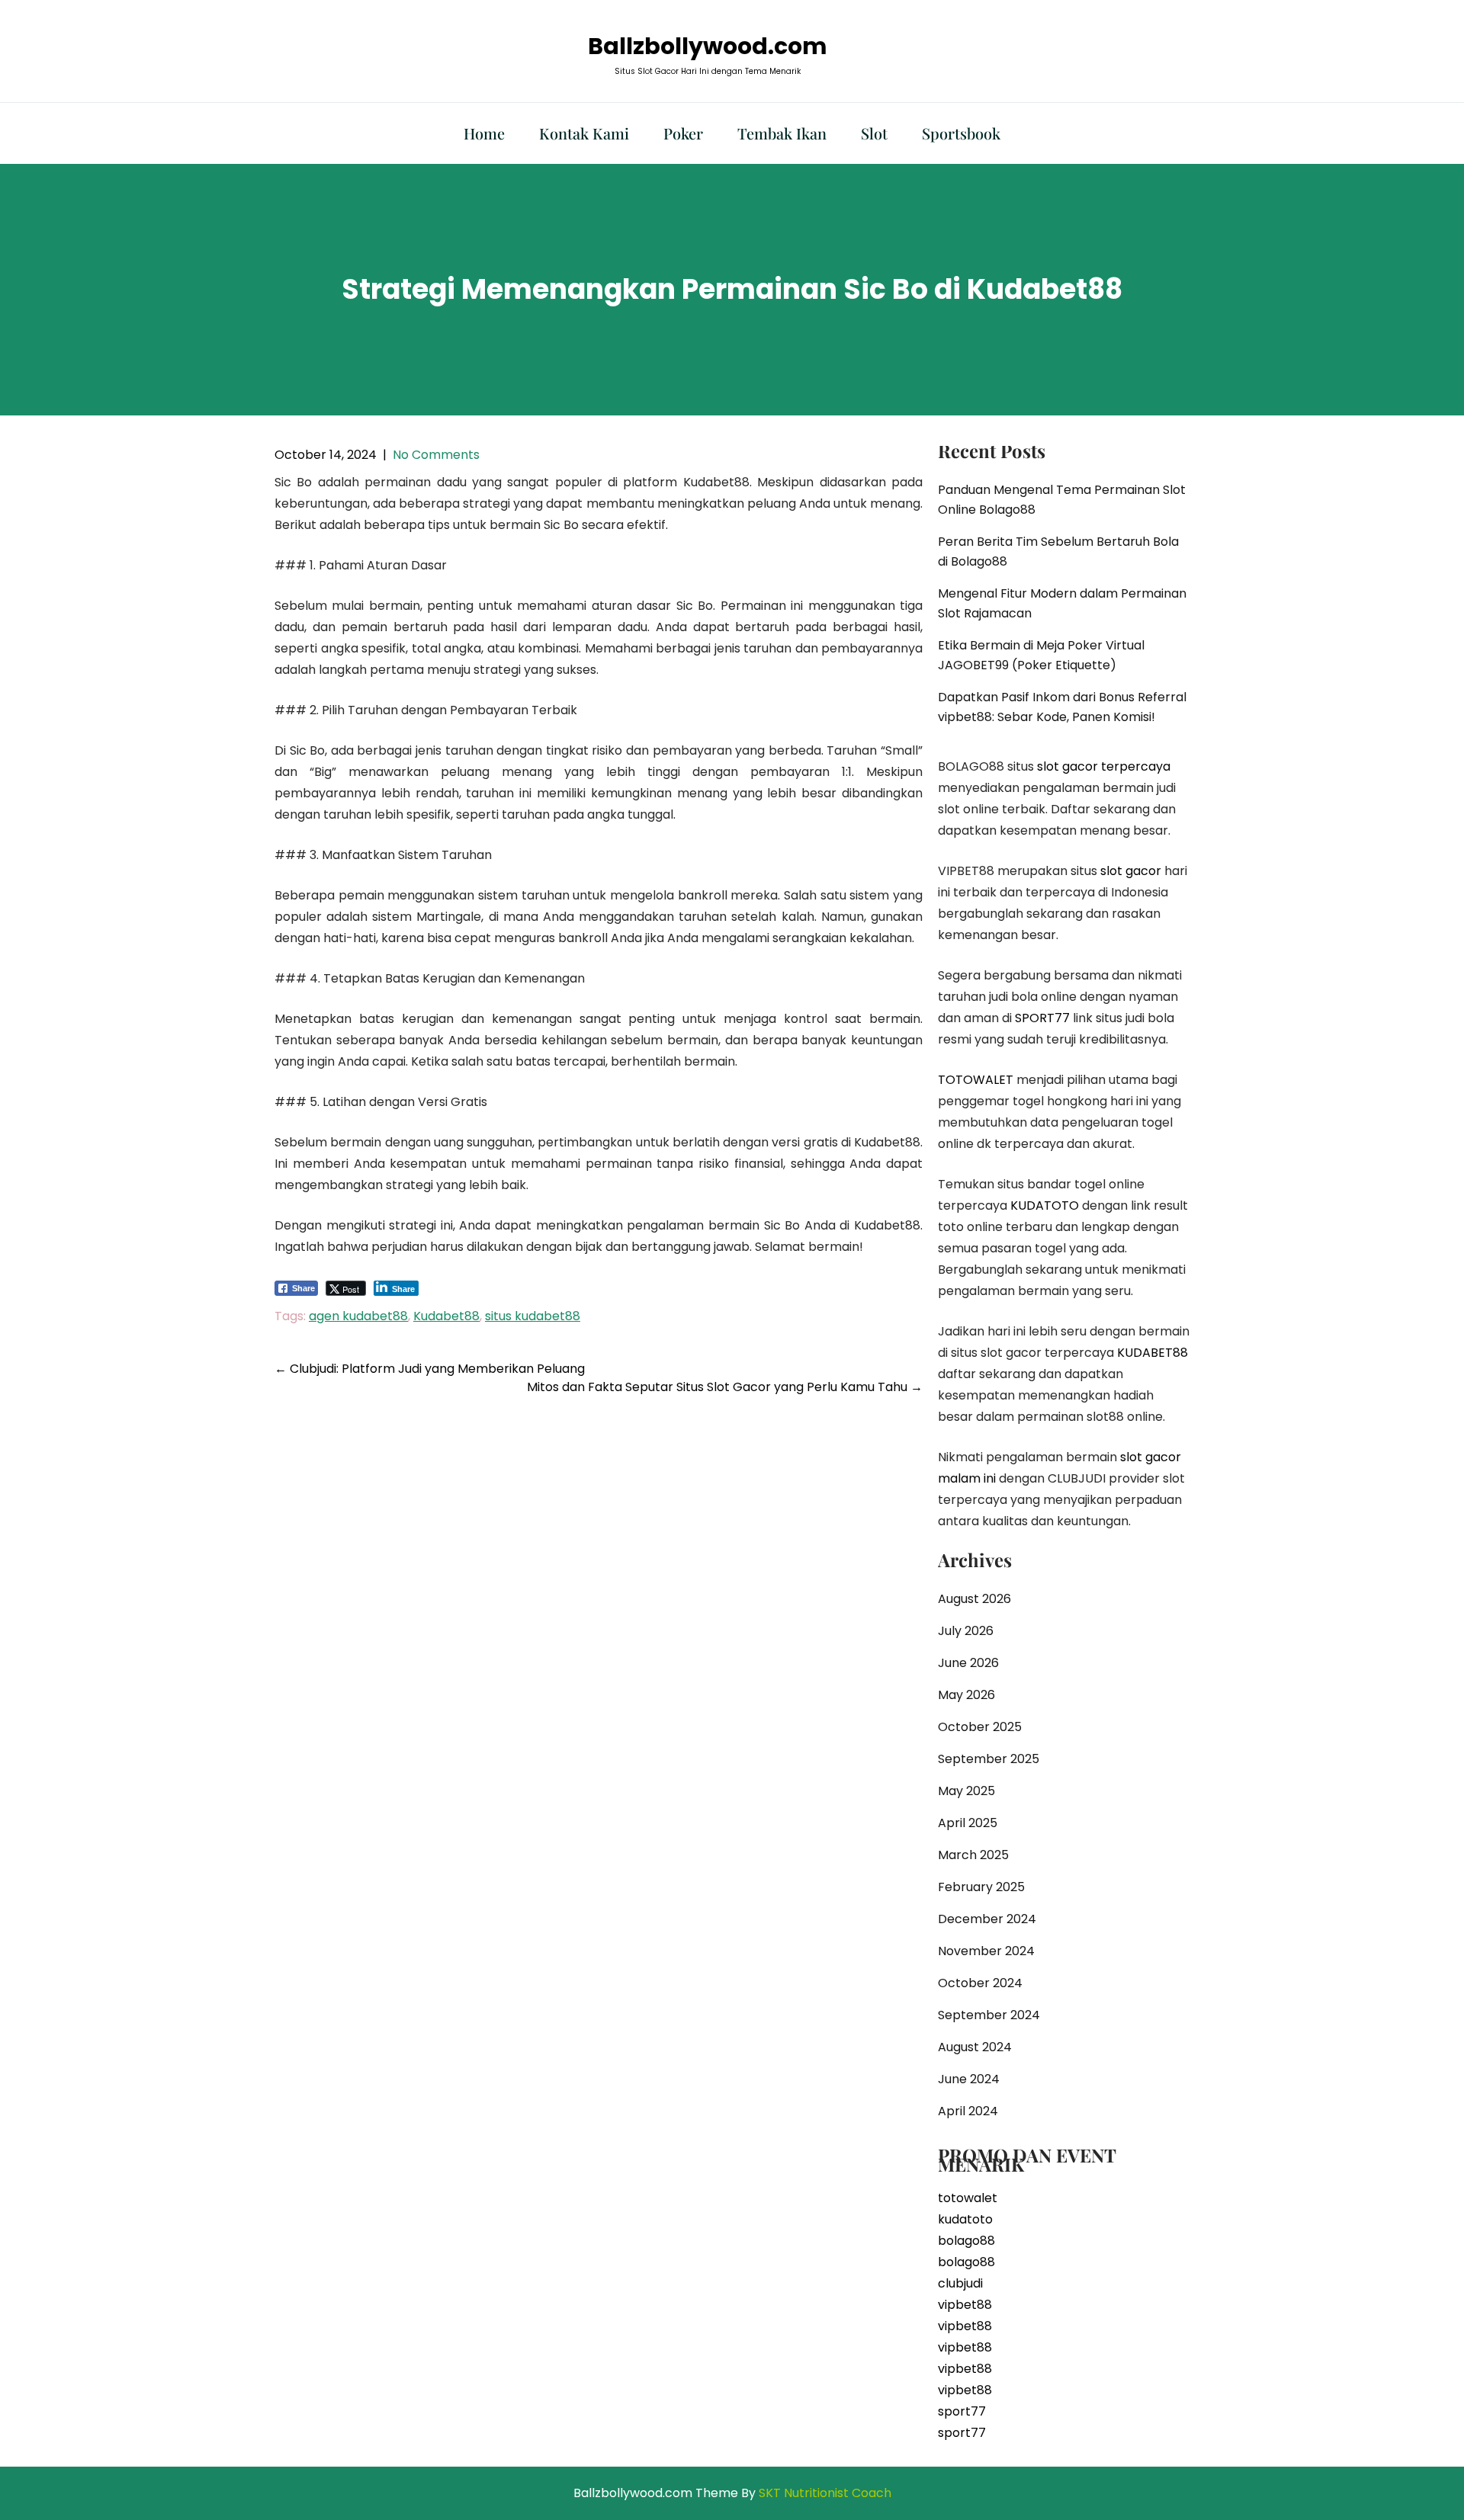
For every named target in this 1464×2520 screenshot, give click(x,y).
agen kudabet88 (358, 1316)
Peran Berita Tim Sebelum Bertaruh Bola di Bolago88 (1058, 551)
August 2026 (974, 1599)
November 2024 (986, 1951)
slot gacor (1131, 871)
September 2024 (989, 2015)
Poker (683, 133)
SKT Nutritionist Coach (825, 2493)
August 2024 (975, 2047)
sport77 (962, 2411)
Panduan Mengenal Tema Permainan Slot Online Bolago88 (1062, 500)
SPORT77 (1042, 1018)
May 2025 (966, 1791)
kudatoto (965, 2219)
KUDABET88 (1153, 1353)
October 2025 (980, 1727)
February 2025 (981, 1887)
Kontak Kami (584, 133)
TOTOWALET (976, 1080)
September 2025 (989, 1759)
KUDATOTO (1045, 1205)
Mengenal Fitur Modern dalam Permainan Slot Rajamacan (1062, 603)
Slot (874, 133)
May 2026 (966, 1695)
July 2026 (966, 1631)
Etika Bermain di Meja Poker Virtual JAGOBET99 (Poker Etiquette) (1041, 655)
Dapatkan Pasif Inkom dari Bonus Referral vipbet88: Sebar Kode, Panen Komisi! (1062, 707)
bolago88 (966, 2241)
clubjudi (960, 2283)
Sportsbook (961, 133)
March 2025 (973, 1855)
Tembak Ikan (782, 133)
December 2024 (987, 1919)
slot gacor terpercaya (1104, 766)
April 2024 (968, 2111)
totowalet (968, 2198)
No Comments (436, 455)
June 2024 (969, 2079)
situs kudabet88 (533, 1316)
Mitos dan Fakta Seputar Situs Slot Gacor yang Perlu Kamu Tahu (725, 1387)
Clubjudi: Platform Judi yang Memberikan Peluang (430, 1369)
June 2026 (968, 1663)
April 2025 (968, 1823)
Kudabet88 (446, 1316)
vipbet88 (965, 2305)
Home (484, 133)
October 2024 (980, 1983)
